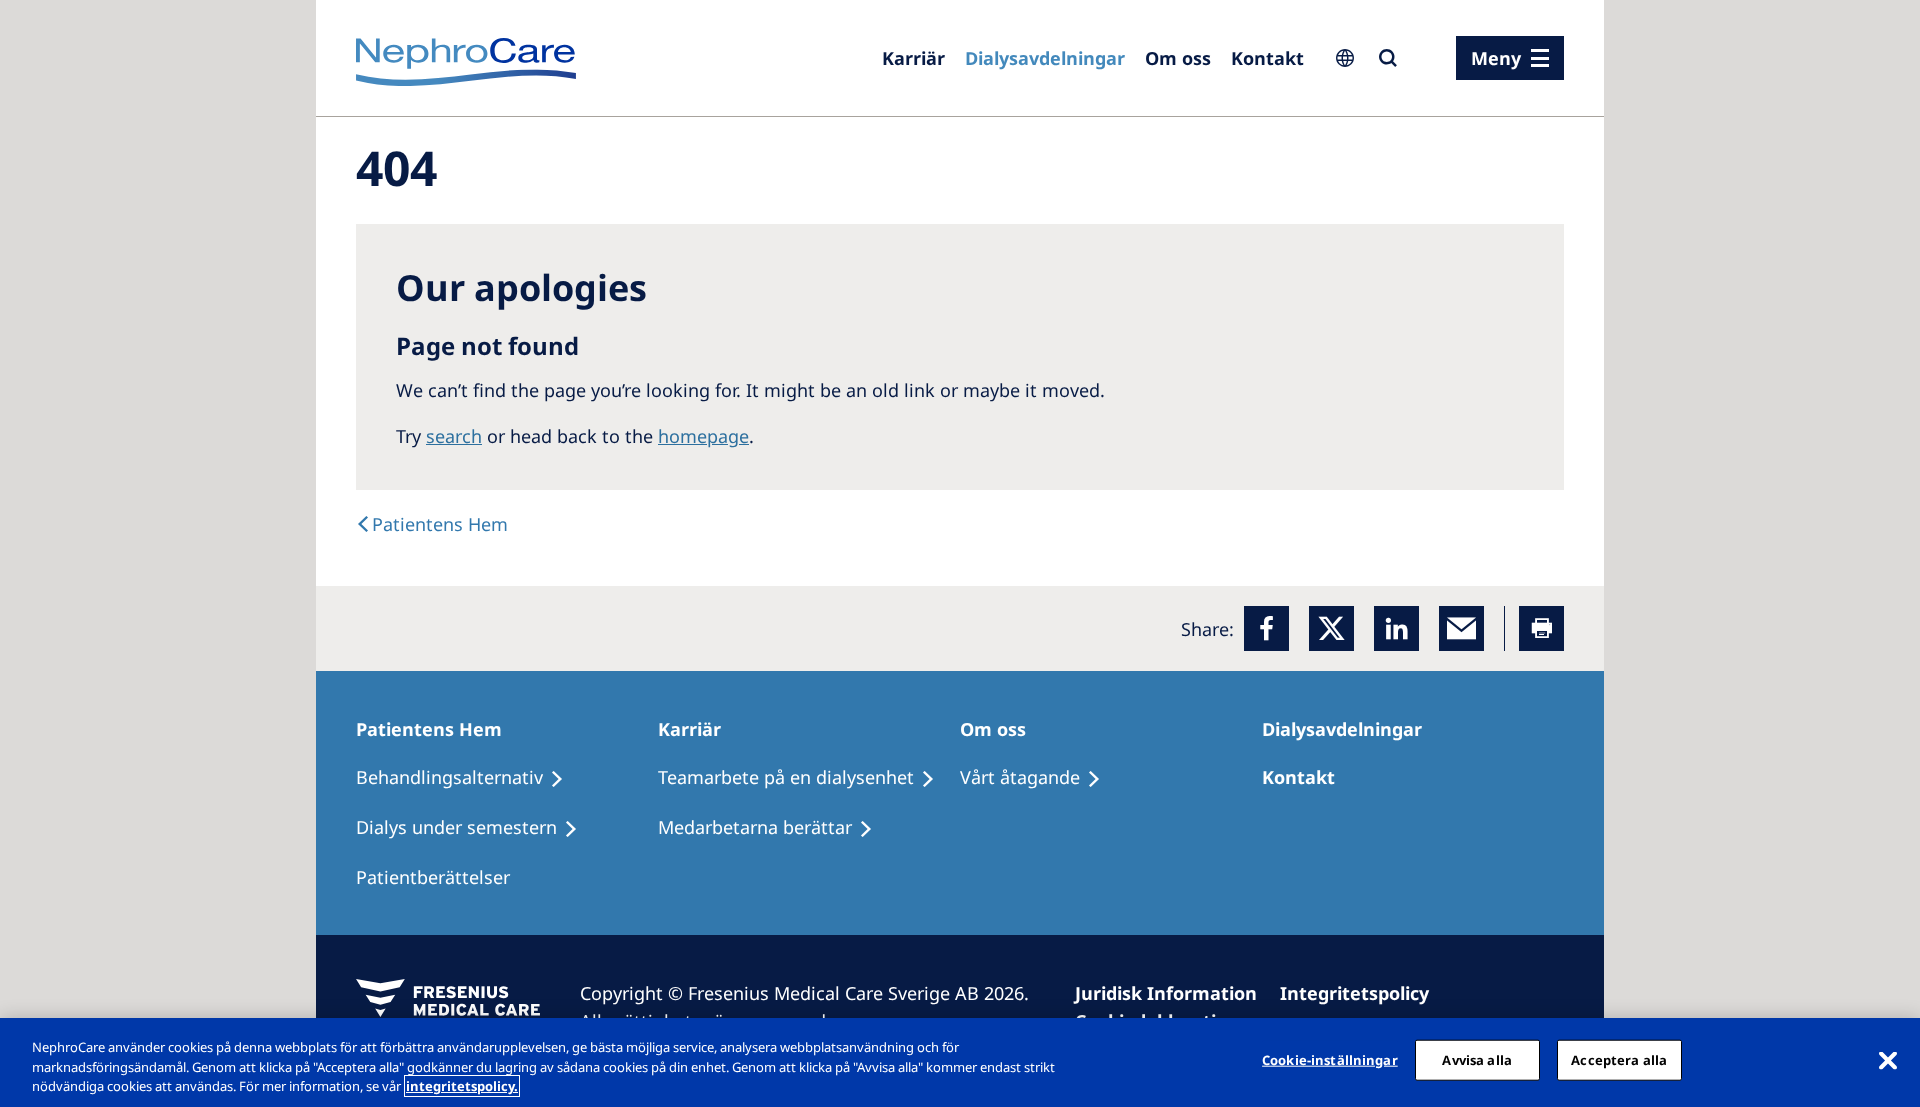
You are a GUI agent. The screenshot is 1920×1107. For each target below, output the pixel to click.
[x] (1331, 628)
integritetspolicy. (462, 1086)
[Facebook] (1266, 628)
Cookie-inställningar (1330, 1059)
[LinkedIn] (1396, 628)
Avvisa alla (1476, 1059)
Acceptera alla (1619, 1059)
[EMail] (1461, 628)
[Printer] (1541, 628)
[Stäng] (1888, 1060)
